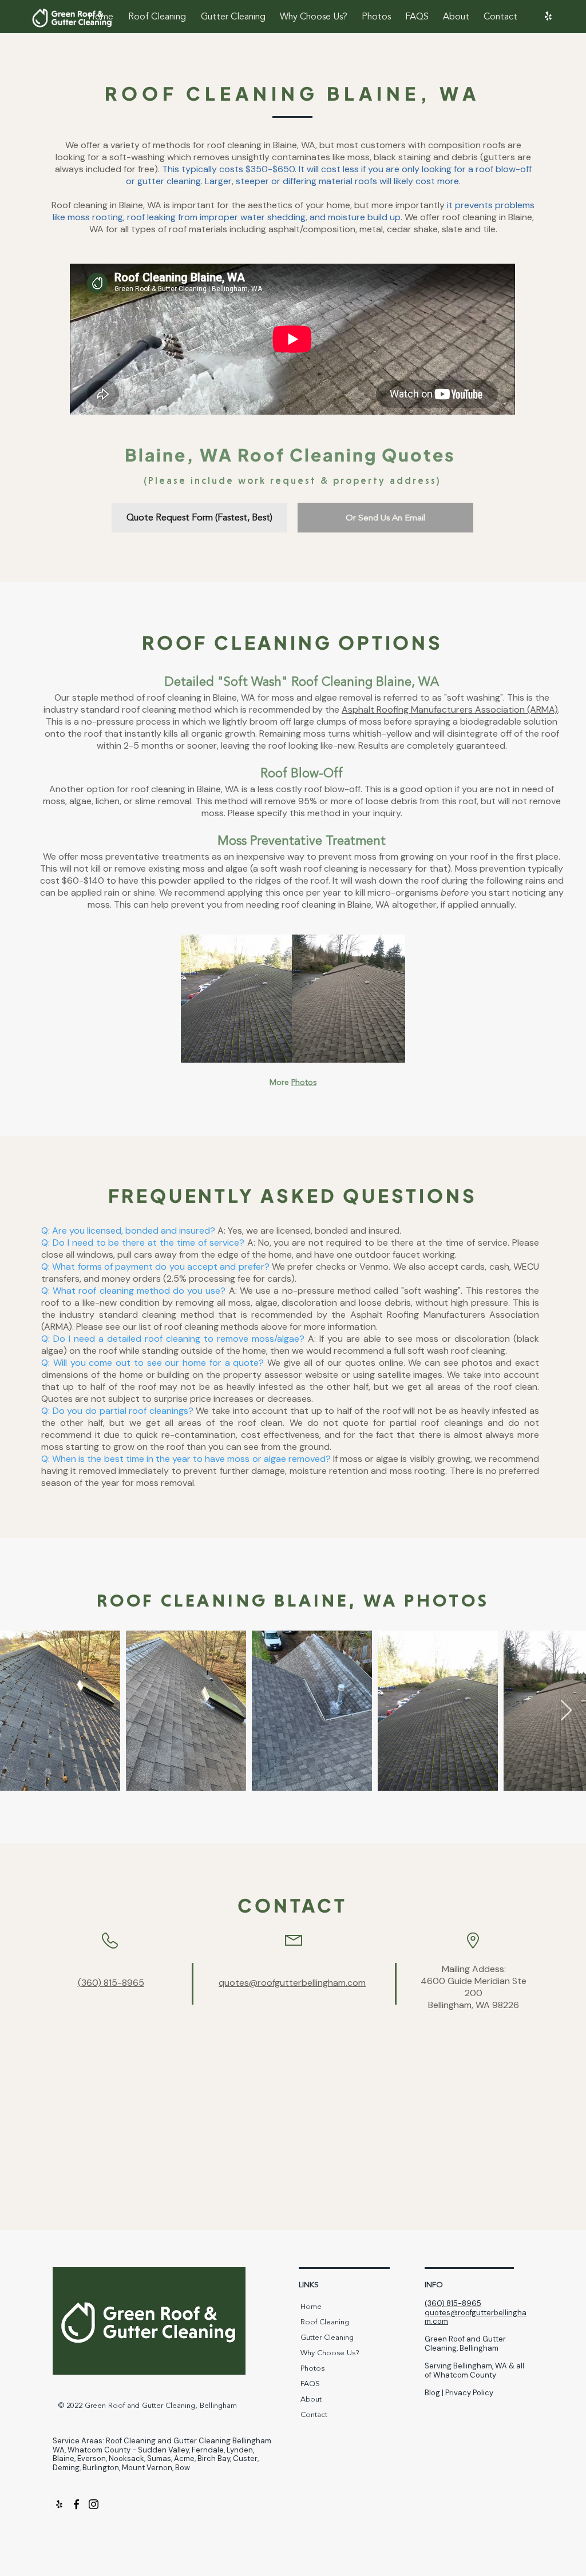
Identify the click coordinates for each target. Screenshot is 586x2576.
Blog (432, 2393)
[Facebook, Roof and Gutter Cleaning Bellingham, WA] (76, 2504)
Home (311, 2307)
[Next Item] (566, 1711)
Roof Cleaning (325, 2322)
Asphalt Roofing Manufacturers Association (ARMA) (450, 709)
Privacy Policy (469, 2393)
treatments (185, 856)
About (311, 2399)
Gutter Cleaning (327, 2338)
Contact (314, 2415)
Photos (304, 1082)
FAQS (310, 2384)
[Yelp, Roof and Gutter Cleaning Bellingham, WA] (548, 16)
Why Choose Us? (330, 2353)
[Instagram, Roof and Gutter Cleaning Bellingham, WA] (94, 2504)
